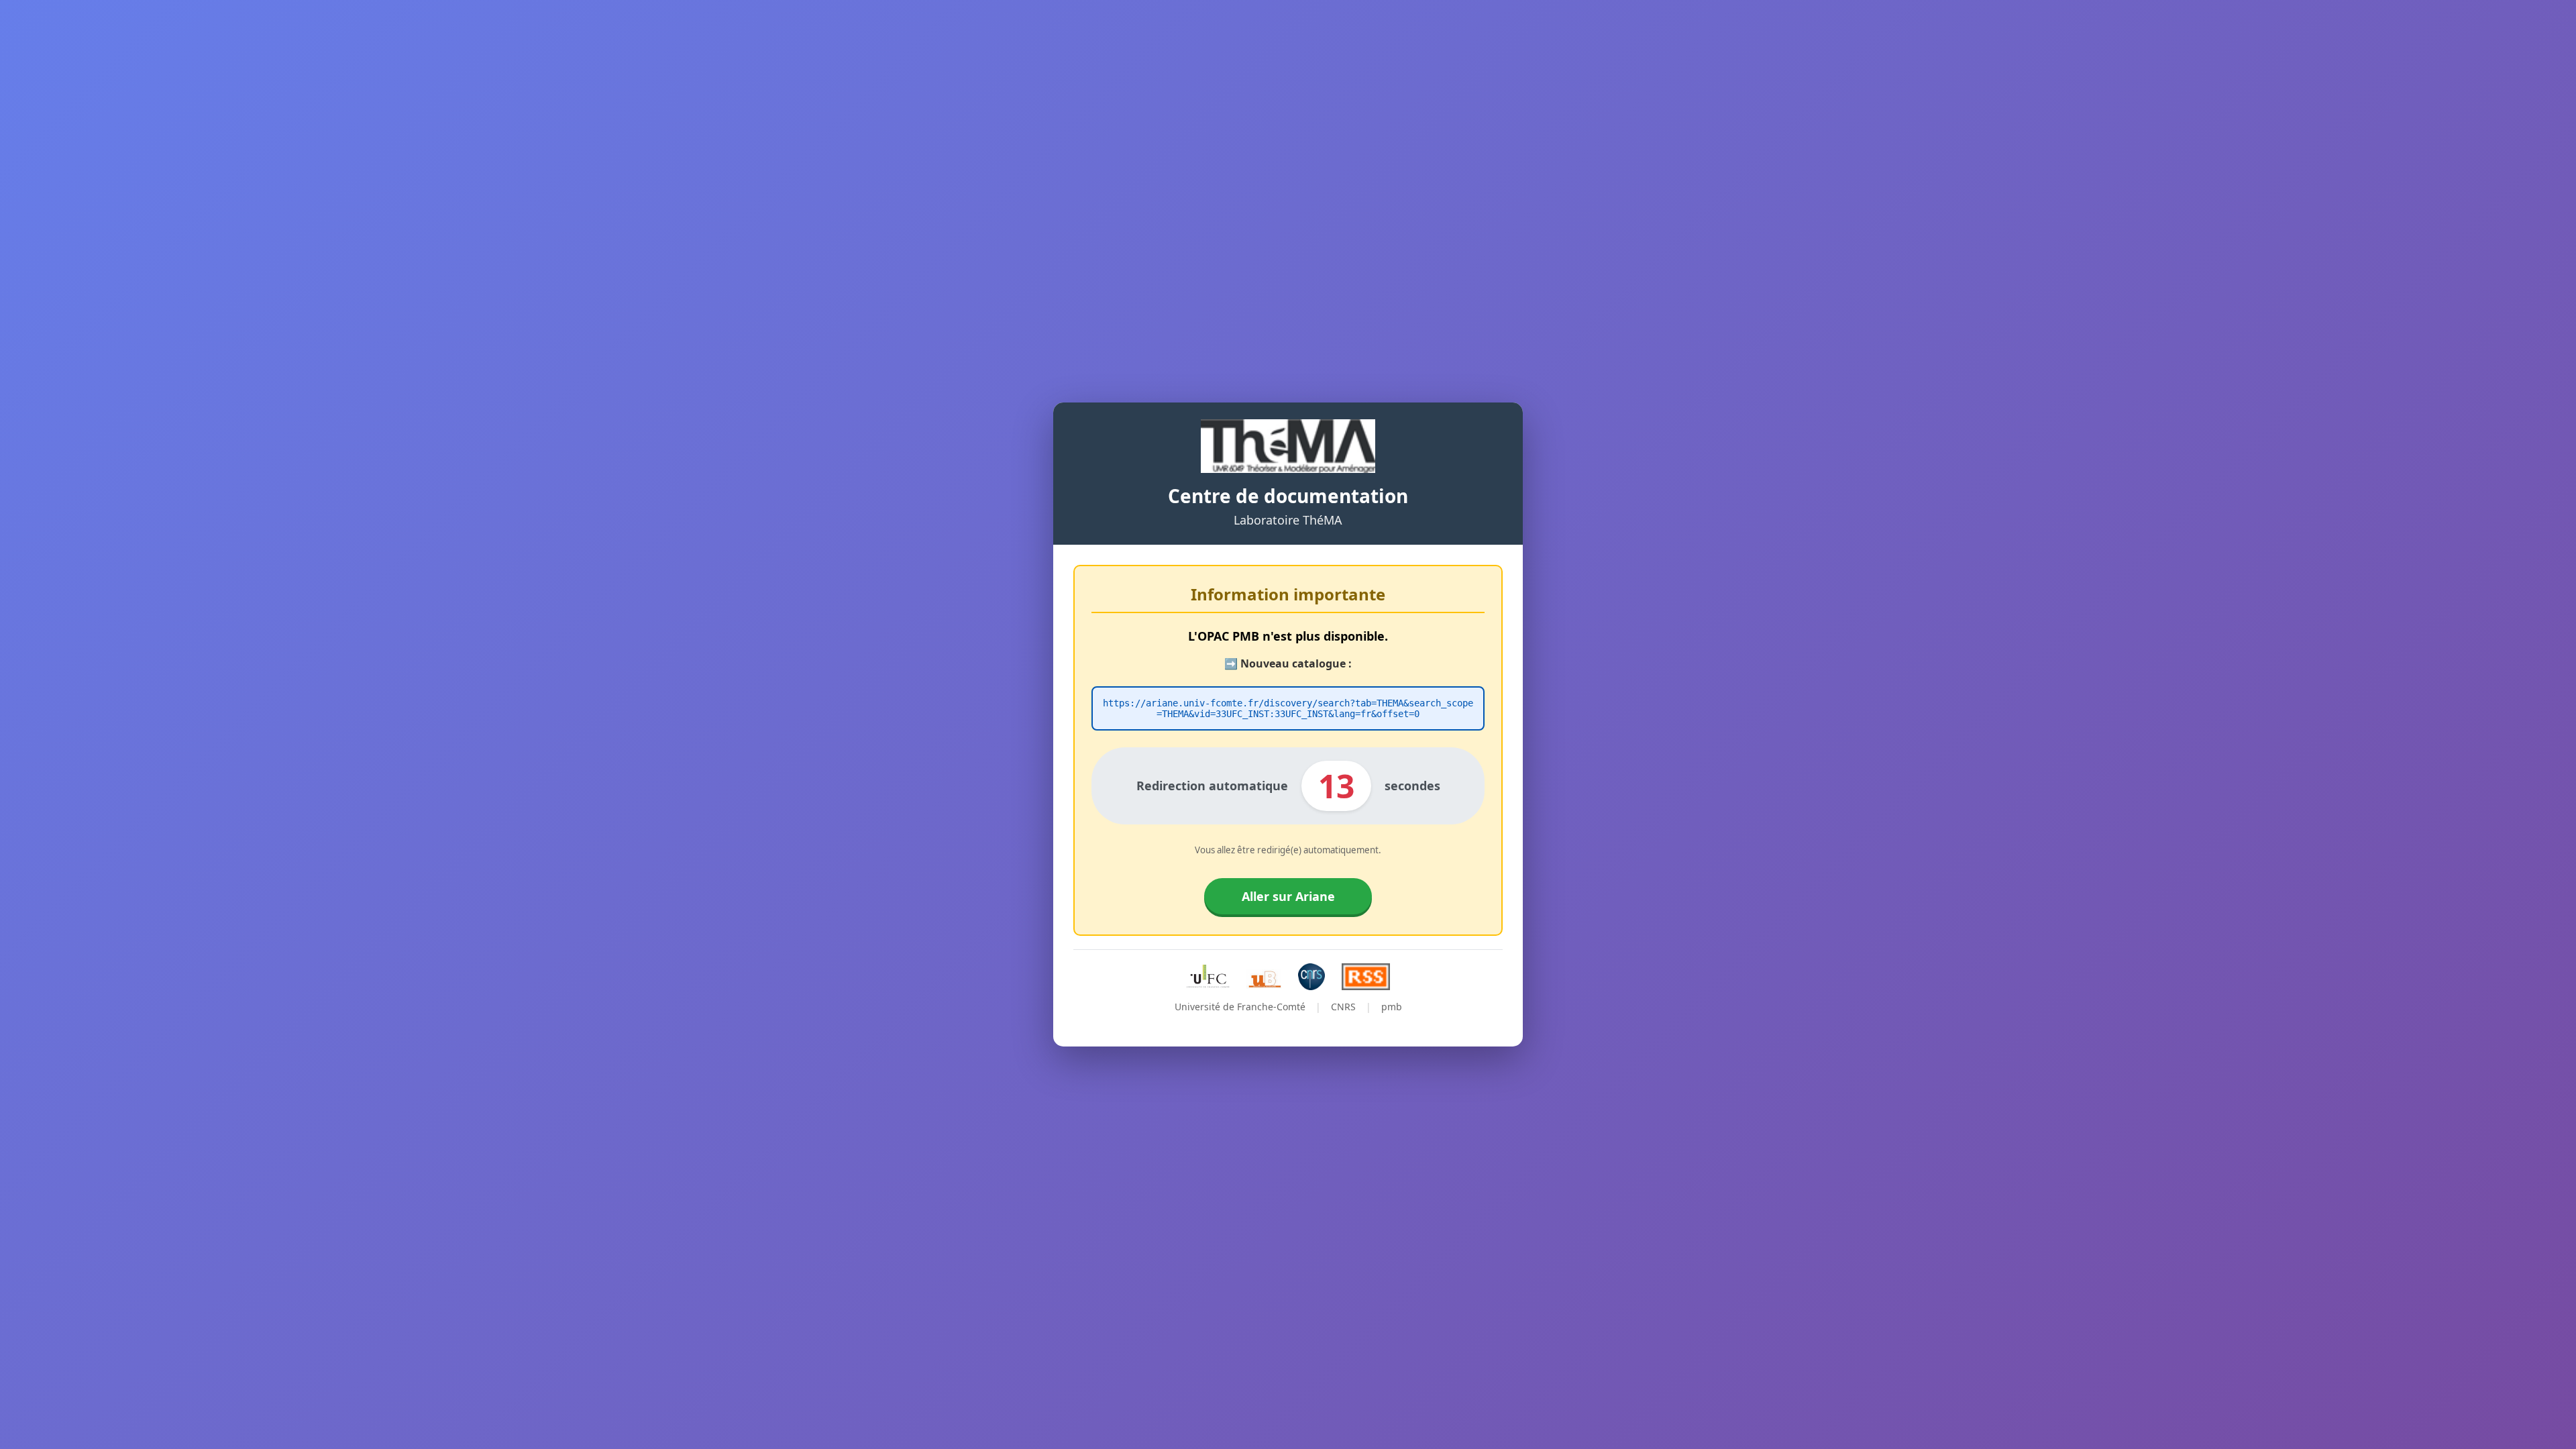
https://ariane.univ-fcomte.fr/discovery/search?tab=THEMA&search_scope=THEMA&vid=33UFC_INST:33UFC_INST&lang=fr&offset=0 (1288, 708)
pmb (1392, 1007)
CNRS (1343, 1007)
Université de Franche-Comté (1240, 1007)
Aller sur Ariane (1288, 896)
